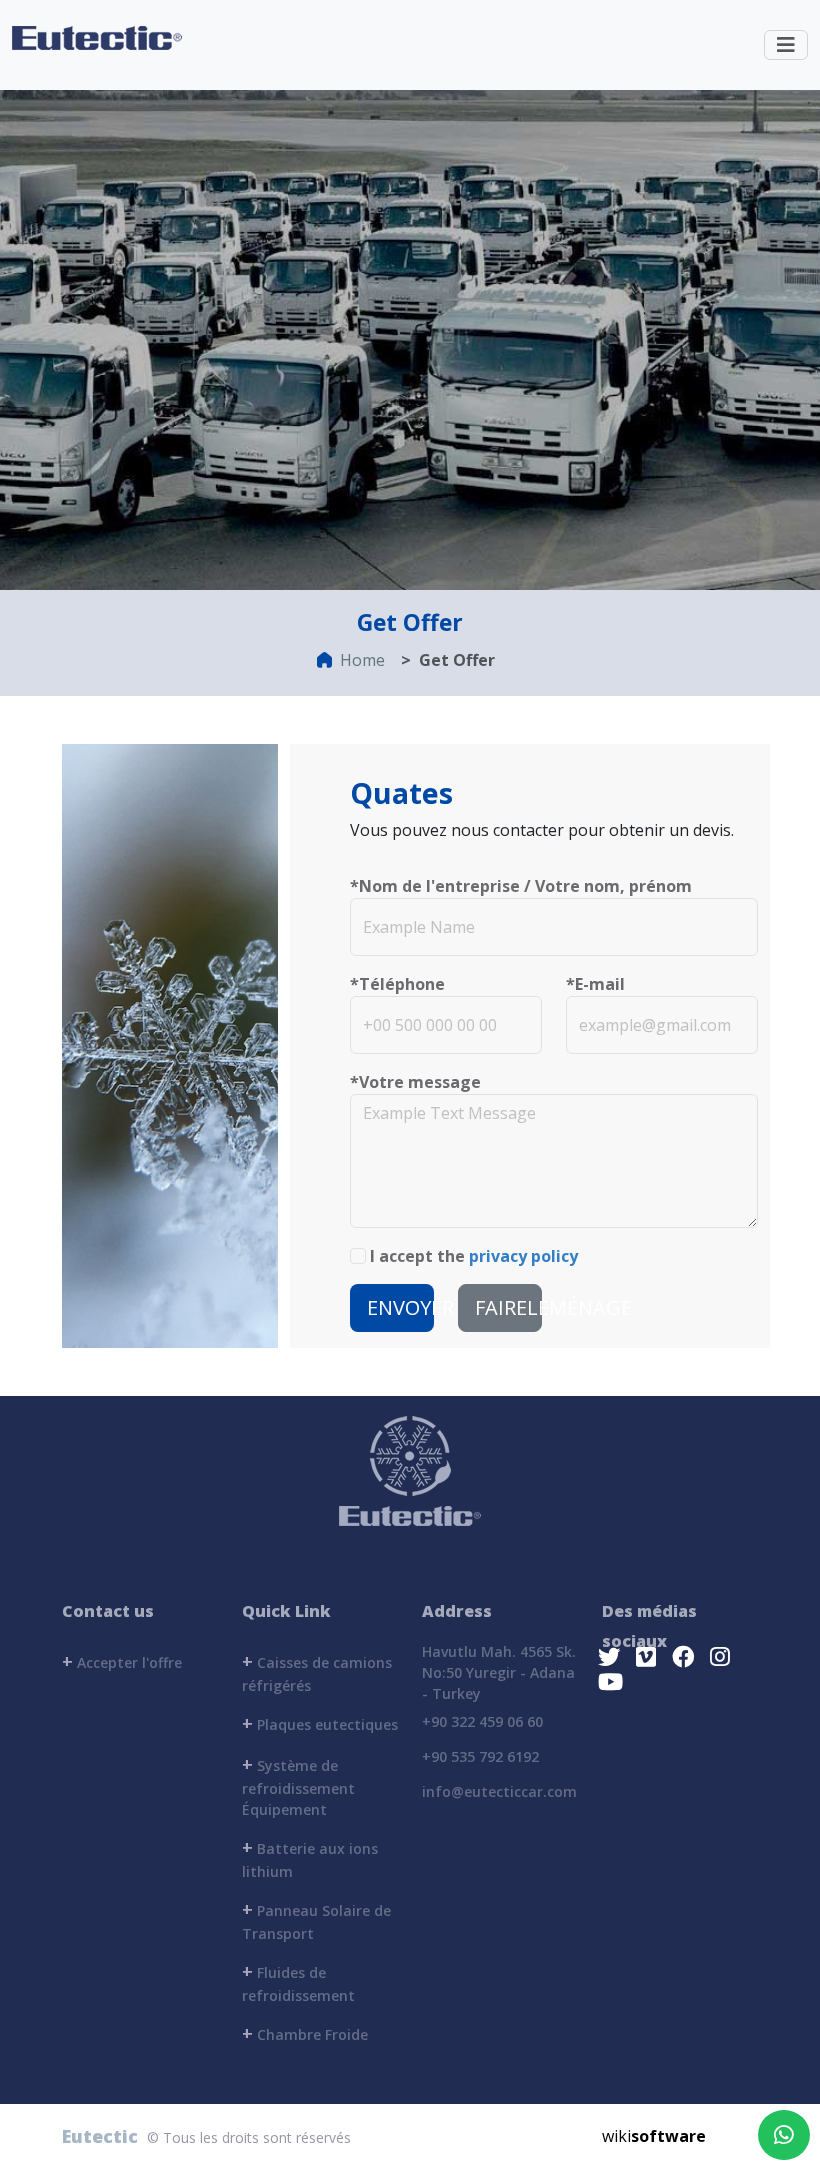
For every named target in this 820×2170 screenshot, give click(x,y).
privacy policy (523, 1256)
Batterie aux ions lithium (310, 1858)
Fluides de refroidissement (298, 1982)
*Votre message (415, 1082)
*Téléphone (397, 984)
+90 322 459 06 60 (482, 1721)
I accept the (474, 1256)
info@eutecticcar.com (499, 1791)
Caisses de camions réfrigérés (317, 1672)
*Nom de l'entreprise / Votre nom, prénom (521, 886)
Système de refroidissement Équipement (298, 1785)
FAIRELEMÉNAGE (508, 1307)
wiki (654, 2136)
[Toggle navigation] (786, 45)
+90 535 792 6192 (480, 1756)
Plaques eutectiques (320, 1723)
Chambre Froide (305, 2033)
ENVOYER (400, 1307)
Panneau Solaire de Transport (316, 1920)
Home (362, 660)
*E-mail (595, 984)
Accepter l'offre (122, 1661)
